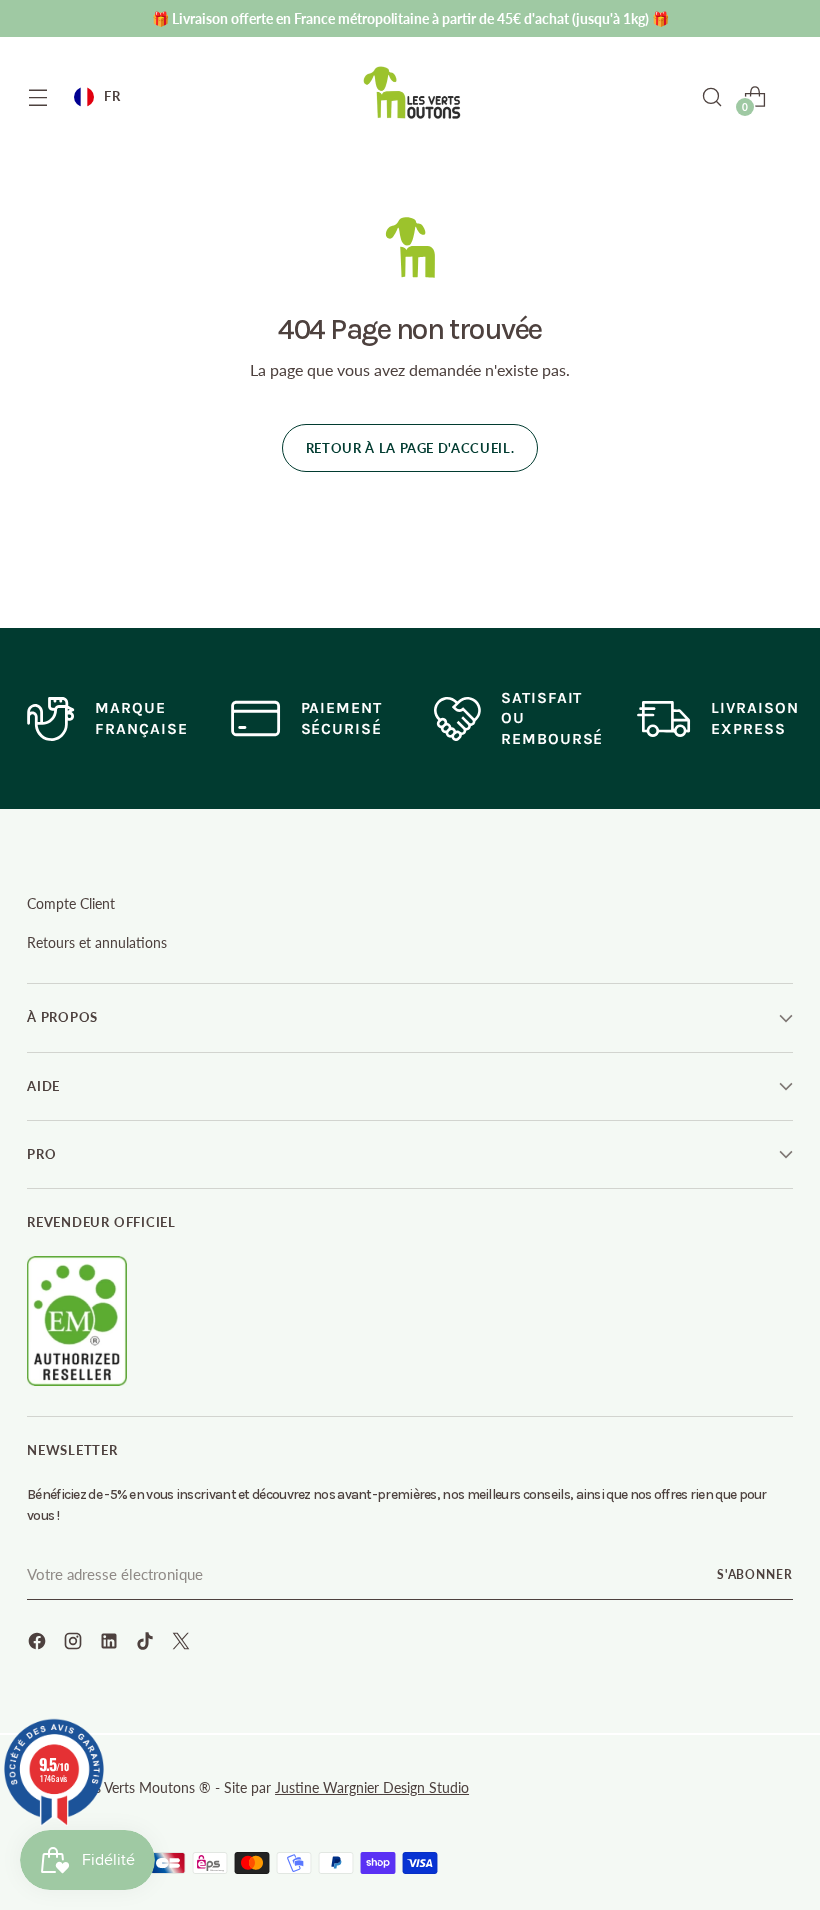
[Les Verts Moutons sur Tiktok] (147, 1644)
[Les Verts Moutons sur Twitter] (183, 1644)
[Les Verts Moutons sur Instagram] (75, 1644)
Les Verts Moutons (138, 1787)
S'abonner (755, 1574)
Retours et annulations (97, 942)
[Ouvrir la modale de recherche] (712, 96)
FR (112, 96)
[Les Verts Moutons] (413, 93)
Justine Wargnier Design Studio (372, 1787)
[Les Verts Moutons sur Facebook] (39, 1644)
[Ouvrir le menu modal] (37, 96)
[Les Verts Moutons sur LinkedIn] (111, 1644)
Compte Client (71, 903)
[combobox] (97, 97)
